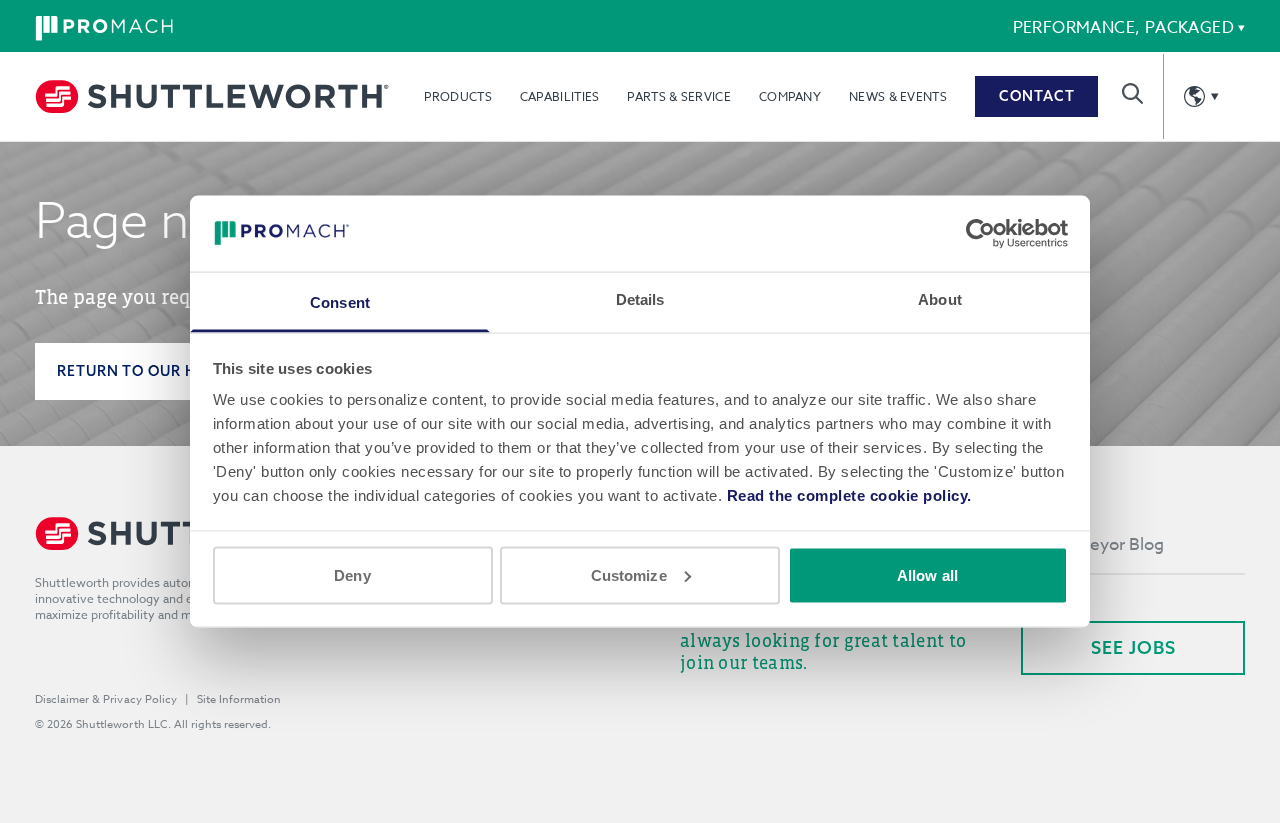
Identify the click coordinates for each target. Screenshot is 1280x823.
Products (457, 96)
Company (790, 96)
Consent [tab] (340, 302)
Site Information (239, 699)
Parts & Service (679, 96)
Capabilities (560, 96)
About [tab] (940, 299)
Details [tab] (640, 299)
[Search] (1132, 93)
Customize (629, 574)
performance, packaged (1123, 28)
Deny (352, 574)
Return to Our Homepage (164, 371)
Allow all (927, 574)
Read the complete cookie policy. (849, 495)
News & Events (898, 96)
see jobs (1133, 647)
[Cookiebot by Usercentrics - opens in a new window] (980, 233)
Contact (1037, 96)
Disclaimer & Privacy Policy (106, 699)
